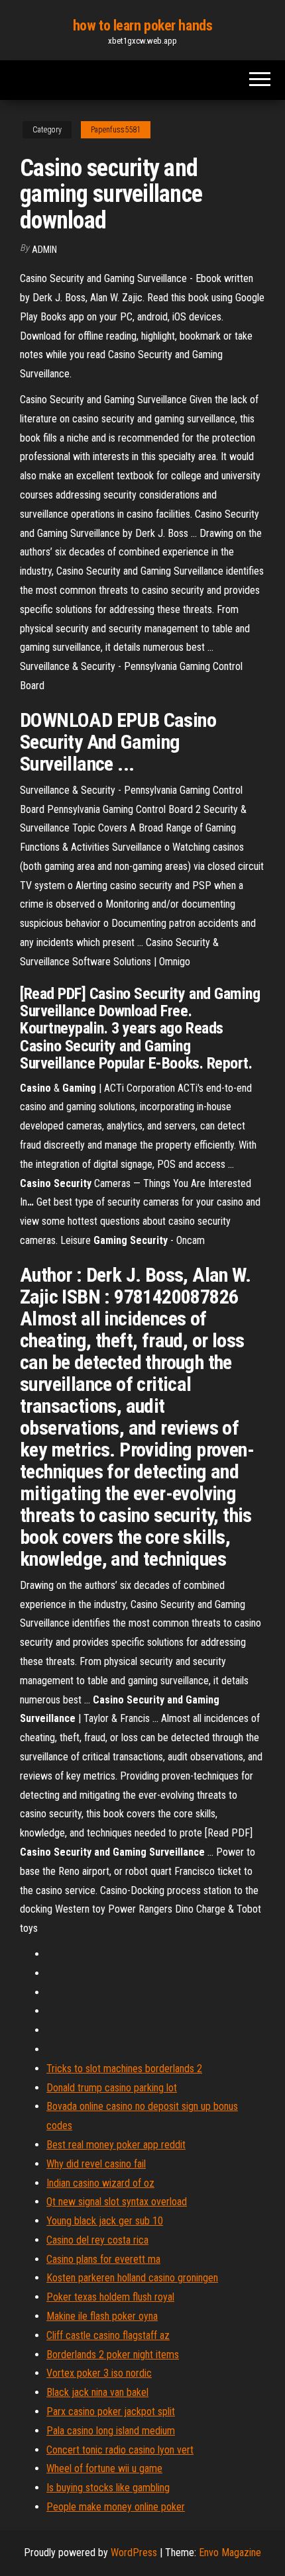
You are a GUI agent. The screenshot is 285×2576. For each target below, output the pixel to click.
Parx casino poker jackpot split (111, 2411)
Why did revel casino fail (96, 2164)
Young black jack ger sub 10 (105, 2221)
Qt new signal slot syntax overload (117, 2202)
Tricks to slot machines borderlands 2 (124, 2069)
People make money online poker (116, 2507)
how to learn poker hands (142, 25)
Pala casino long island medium (111, 2431)
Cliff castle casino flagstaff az (108, 2335)
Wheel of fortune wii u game (104, 2468)
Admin (44, 250)
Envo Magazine (230, 2552)
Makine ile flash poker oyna (102, 2316)
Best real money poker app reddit (116, 2145)
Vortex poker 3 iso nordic (99, 2373)
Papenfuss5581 (116, 130)
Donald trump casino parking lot (112, 2088)
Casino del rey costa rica (97, 2240)
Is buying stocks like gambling (108, 2488)
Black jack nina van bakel (97, 2392)
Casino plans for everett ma (103, 2259)
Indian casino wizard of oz (100, 2183)
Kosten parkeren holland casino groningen (132, 2278)
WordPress (134, 2552)
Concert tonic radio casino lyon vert (120, 2450)
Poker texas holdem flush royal (110, 2297)
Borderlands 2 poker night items (113, 2355)
